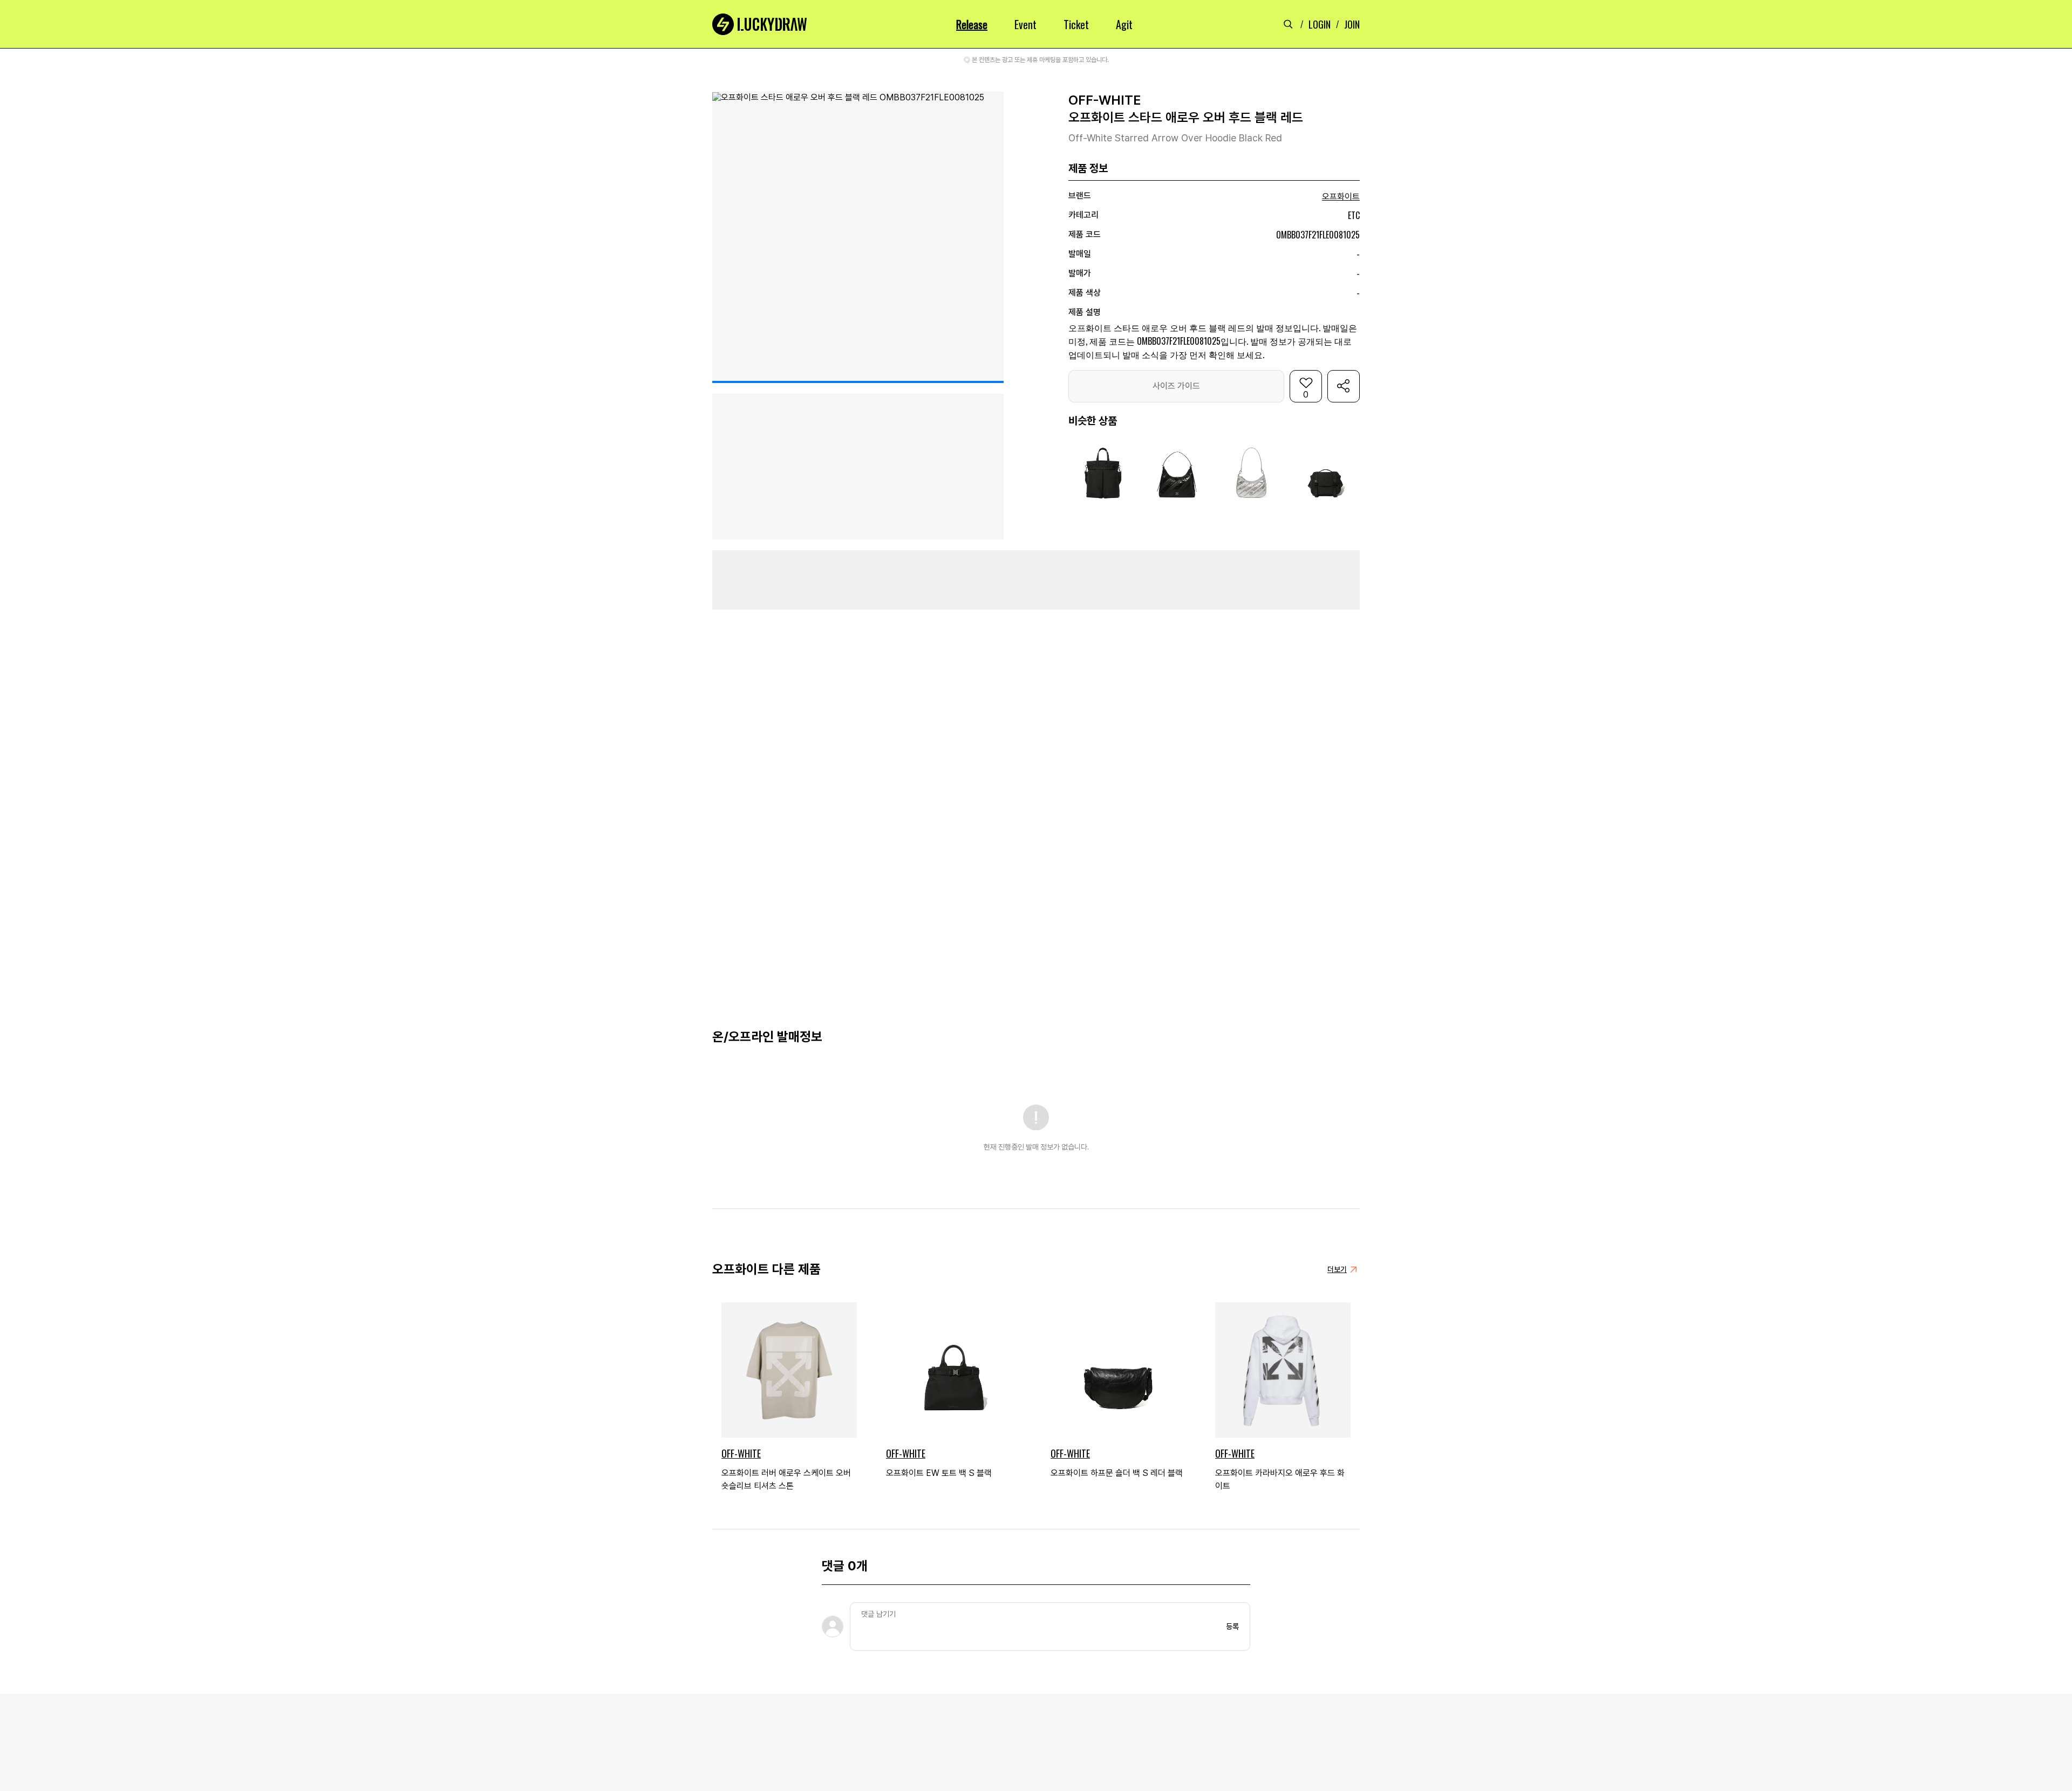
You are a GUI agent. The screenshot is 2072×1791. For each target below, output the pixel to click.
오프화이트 (1341, 197)
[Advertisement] (1036, 580)
